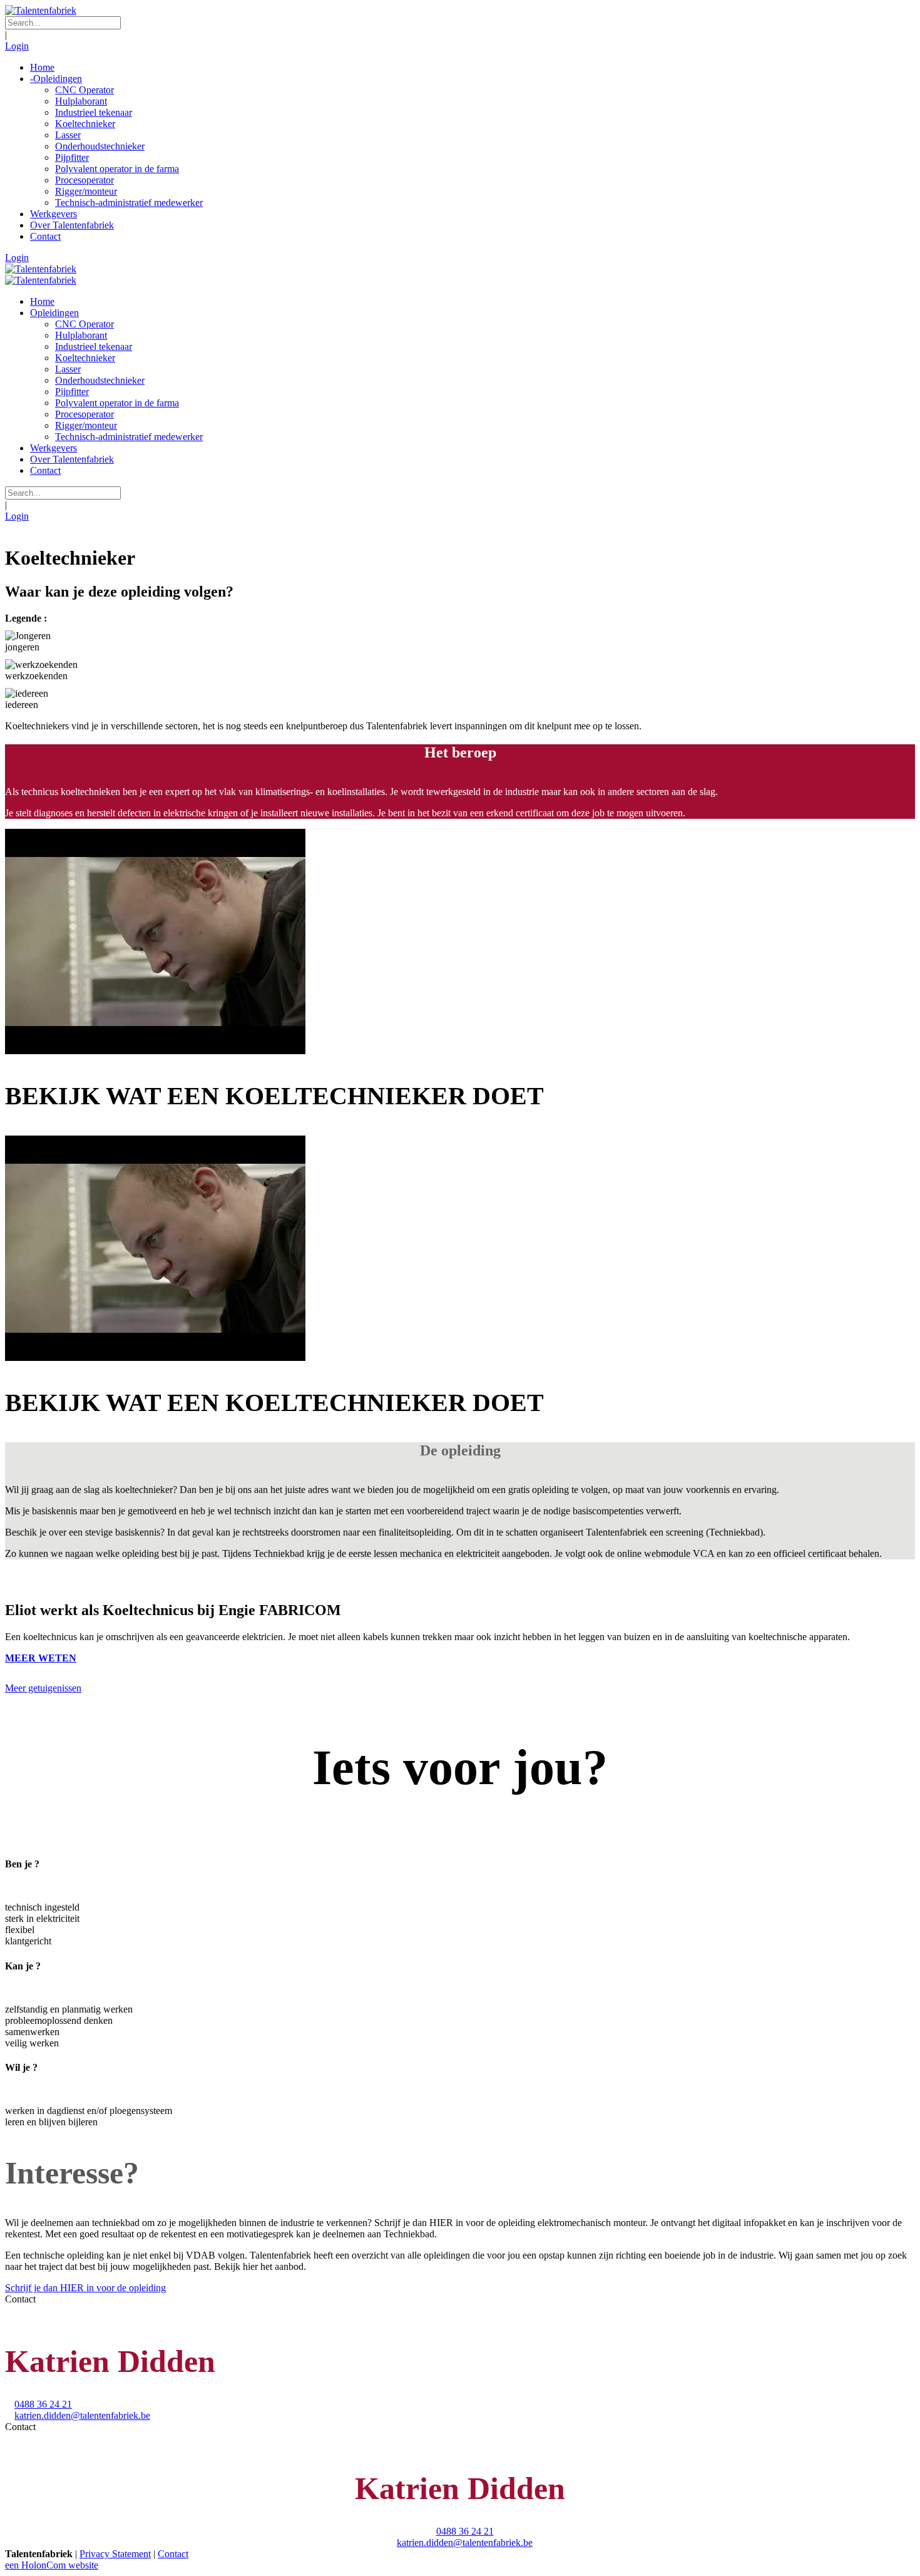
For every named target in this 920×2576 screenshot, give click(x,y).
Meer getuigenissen (43, 1688)
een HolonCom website (52, 2565)
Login (17, 46)
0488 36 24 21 (43, 2404)
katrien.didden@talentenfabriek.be (82, 2415)
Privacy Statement (115, 2554)
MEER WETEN (41, 1658)
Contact (173, 2554)
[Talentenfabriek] (41, 10)
